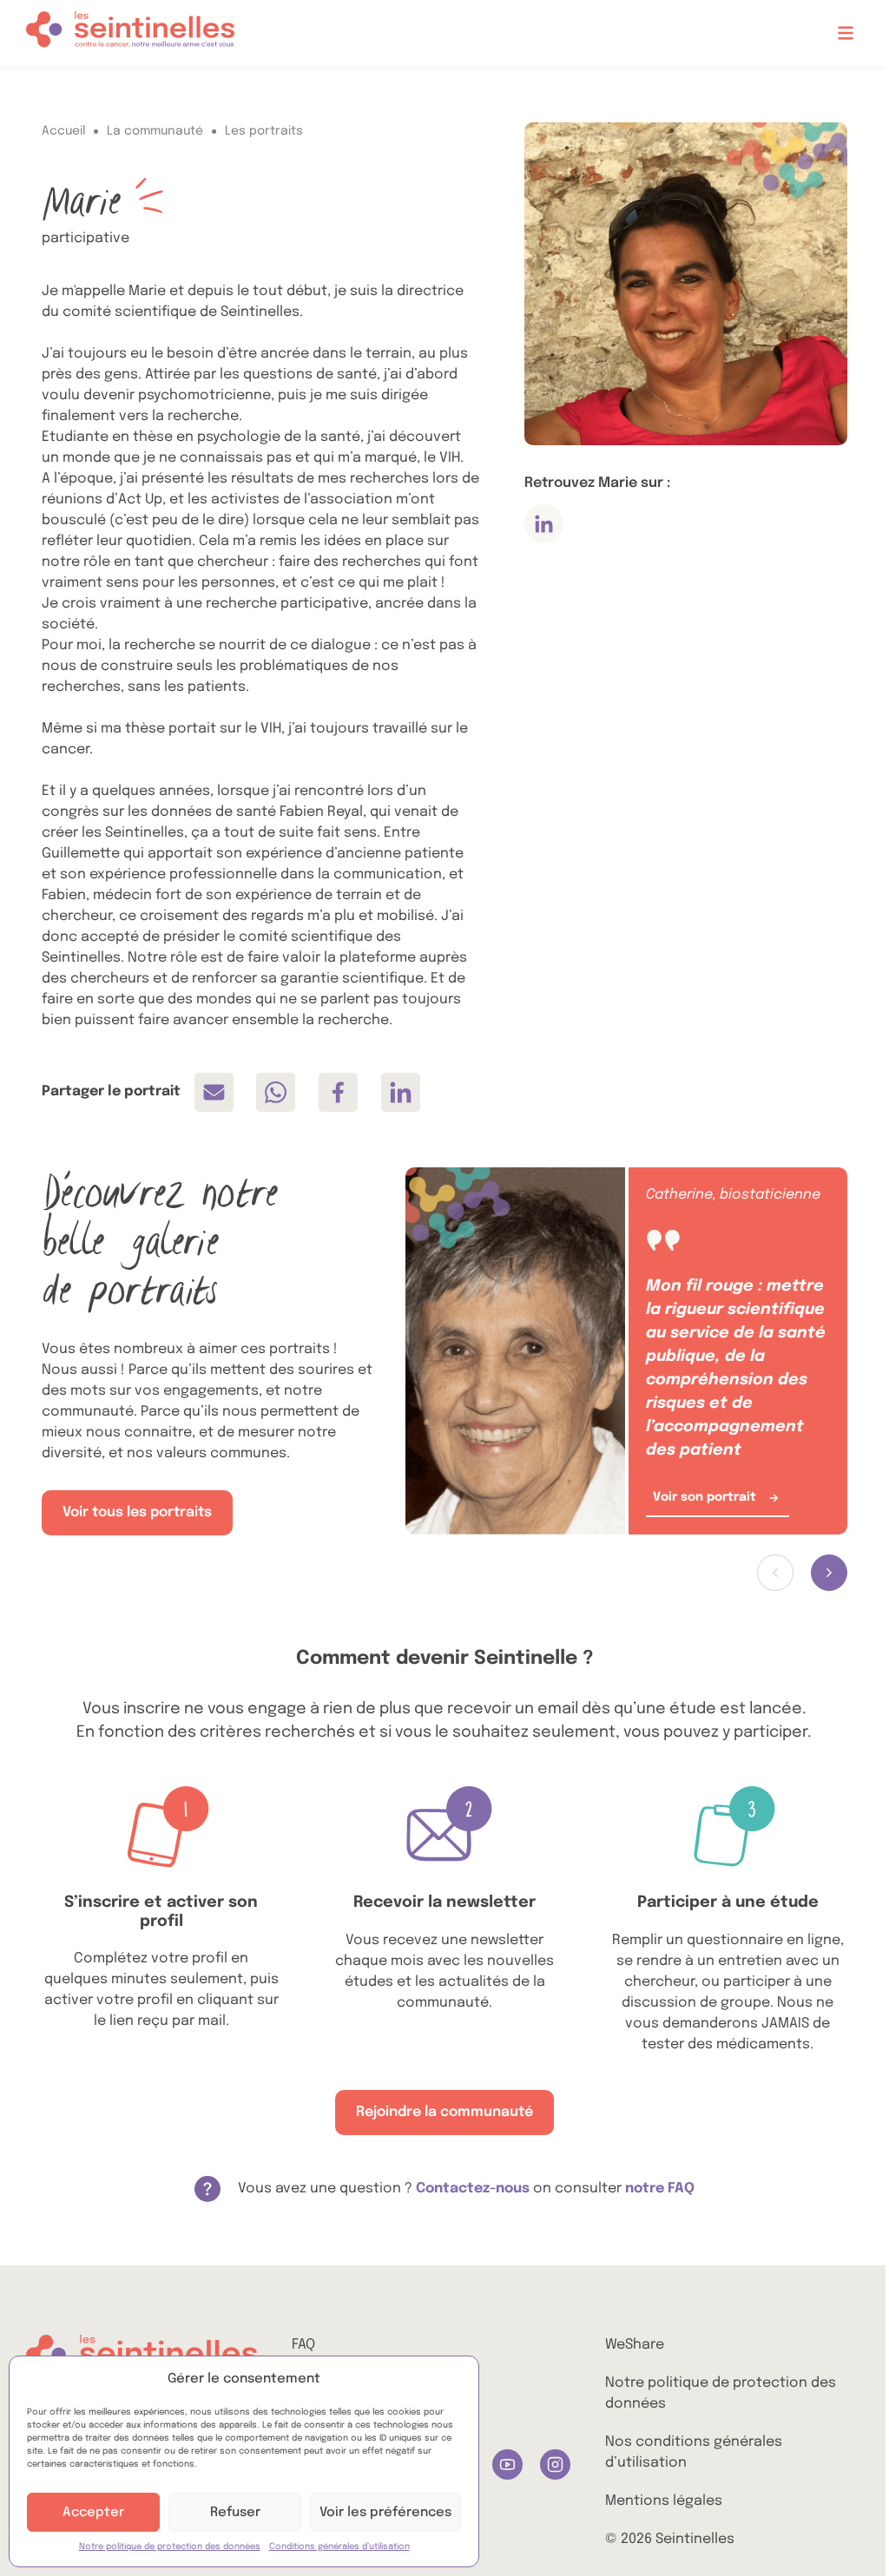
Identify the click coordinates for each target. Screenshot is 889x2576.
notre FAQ (660, 2188)
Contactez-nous (473, 2188)
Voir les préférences (385, 2513)
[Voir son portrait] (515, 1351)
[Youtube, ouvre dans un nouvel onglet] (507, 2464)
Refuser (235, 2513)
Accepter (93, 2513)
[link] (214, 1092)
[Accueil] (130, 33)
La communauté (155, 131)
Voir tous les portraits (137, 1512)
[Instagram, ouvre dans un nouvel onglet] (555, 2464)
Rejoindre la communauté (444, 2112)
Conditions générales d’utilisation (339, 2546)
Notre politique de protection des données (170, 2546)
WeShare (635, 2345)
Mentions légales (664, 2501)
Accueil (63, 131)
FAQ (303, 2345)
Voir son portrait (705, 1497)
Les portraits (264, 131)
